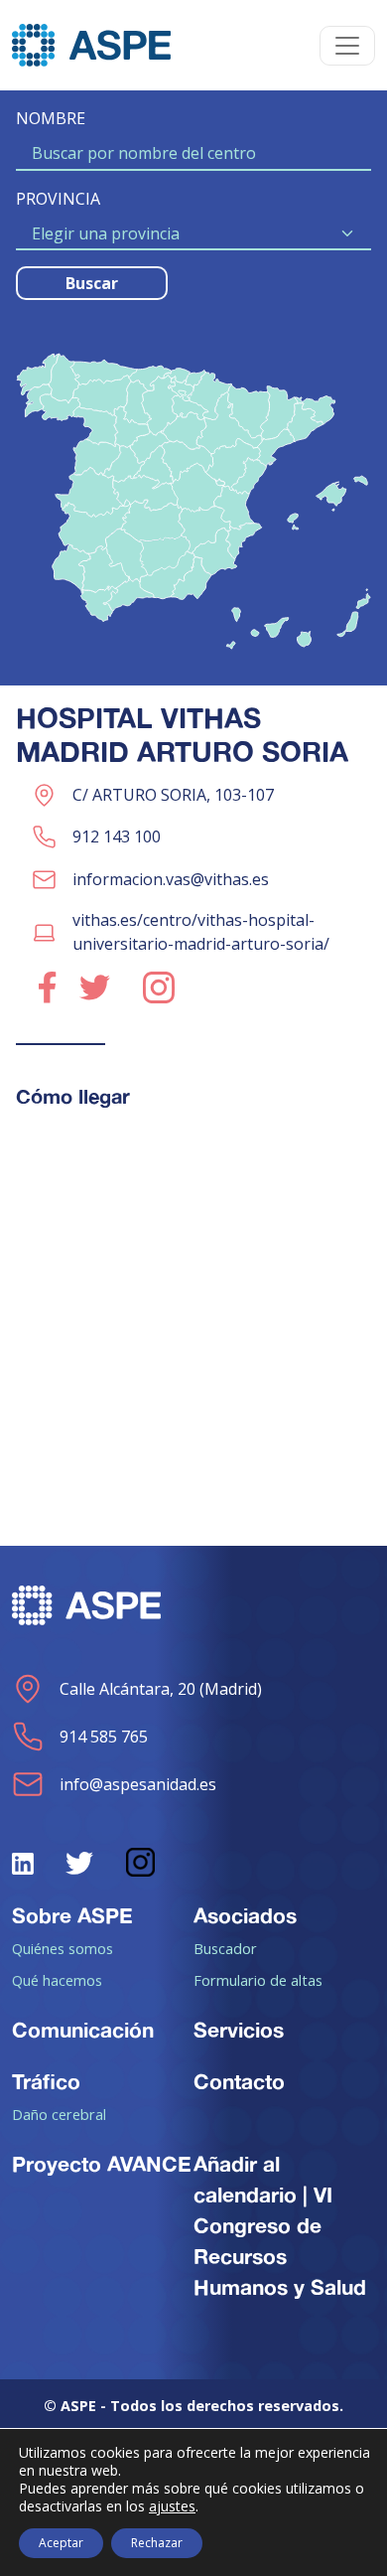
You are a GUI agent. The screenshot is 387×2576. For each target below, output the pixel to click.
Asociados (245, 1915)
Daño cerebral (59, 2114)
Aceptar (61, 2543)
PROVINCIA (58, 199)
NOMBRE (51, 118)
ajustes (172, 2506)
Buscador (225, 1948)
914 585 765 (104, 1737)
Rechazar (157, 2543)
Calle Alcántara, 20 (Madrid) (161, 1689)
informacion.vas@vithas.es (171, 879)
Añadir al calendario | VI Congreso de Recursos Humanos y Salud (280, 2226)
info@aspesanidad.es (138, 1784)
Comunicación (83, 2030)
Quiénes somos (63, 1948)
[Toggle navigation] (347, 46)
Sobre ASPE (72, 1915)
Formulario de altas (258, 1980)
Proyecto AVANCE (102, 2164)
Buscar (92, 283)
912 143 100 (117, 836)
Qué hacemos (57, 1980)
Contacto (239, 2081)
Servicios (239, 2030)
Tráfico (46, 2081)
